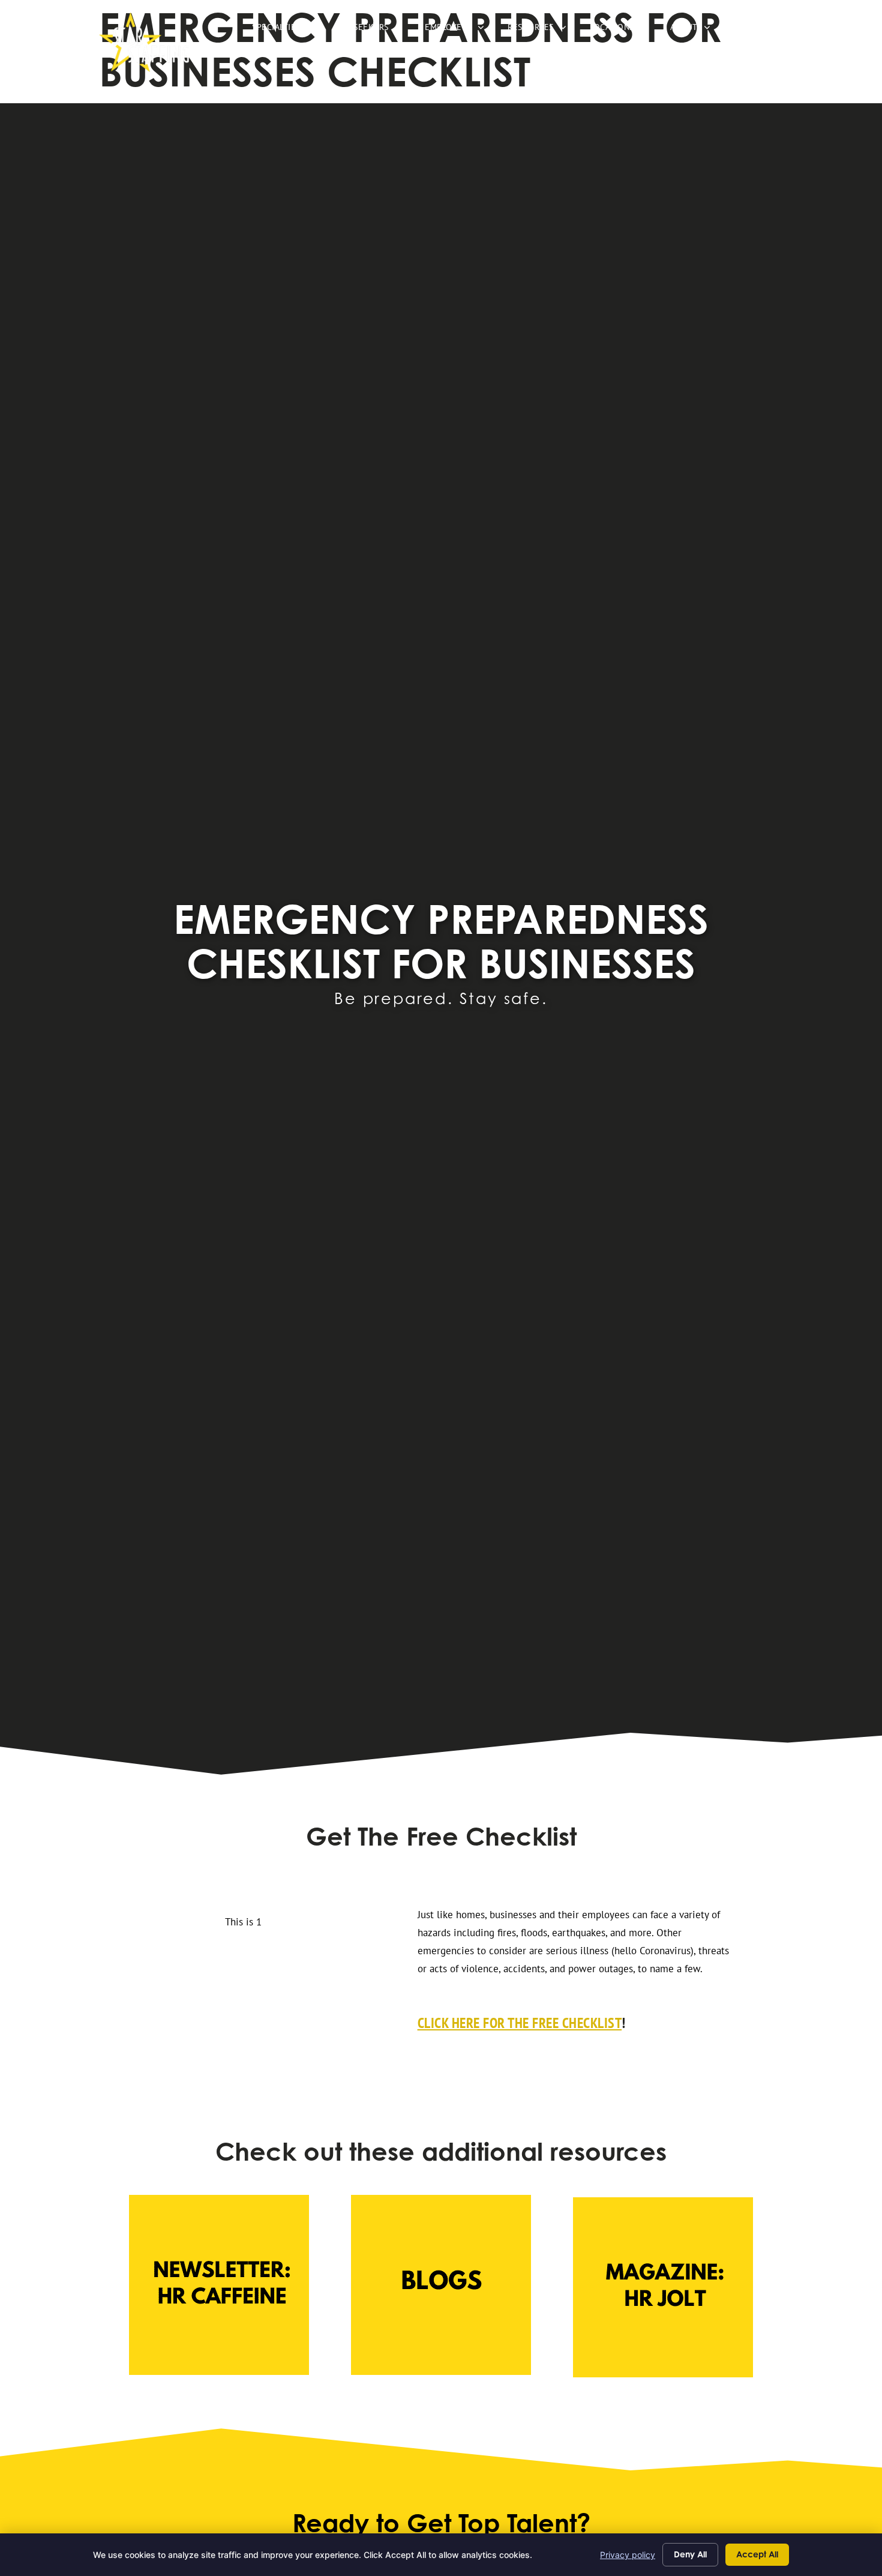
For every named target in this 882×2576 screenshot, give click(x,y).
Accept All (757, 2554)
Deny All (690, 2554)
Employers (460, 30)
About (696, 30)
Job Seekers (375, 30)
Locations (624, 30)
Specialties (288, 30)
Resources (543, 30)
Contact (758, 30)
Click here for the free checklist (520, 2023)
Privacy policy (628, 2555)
